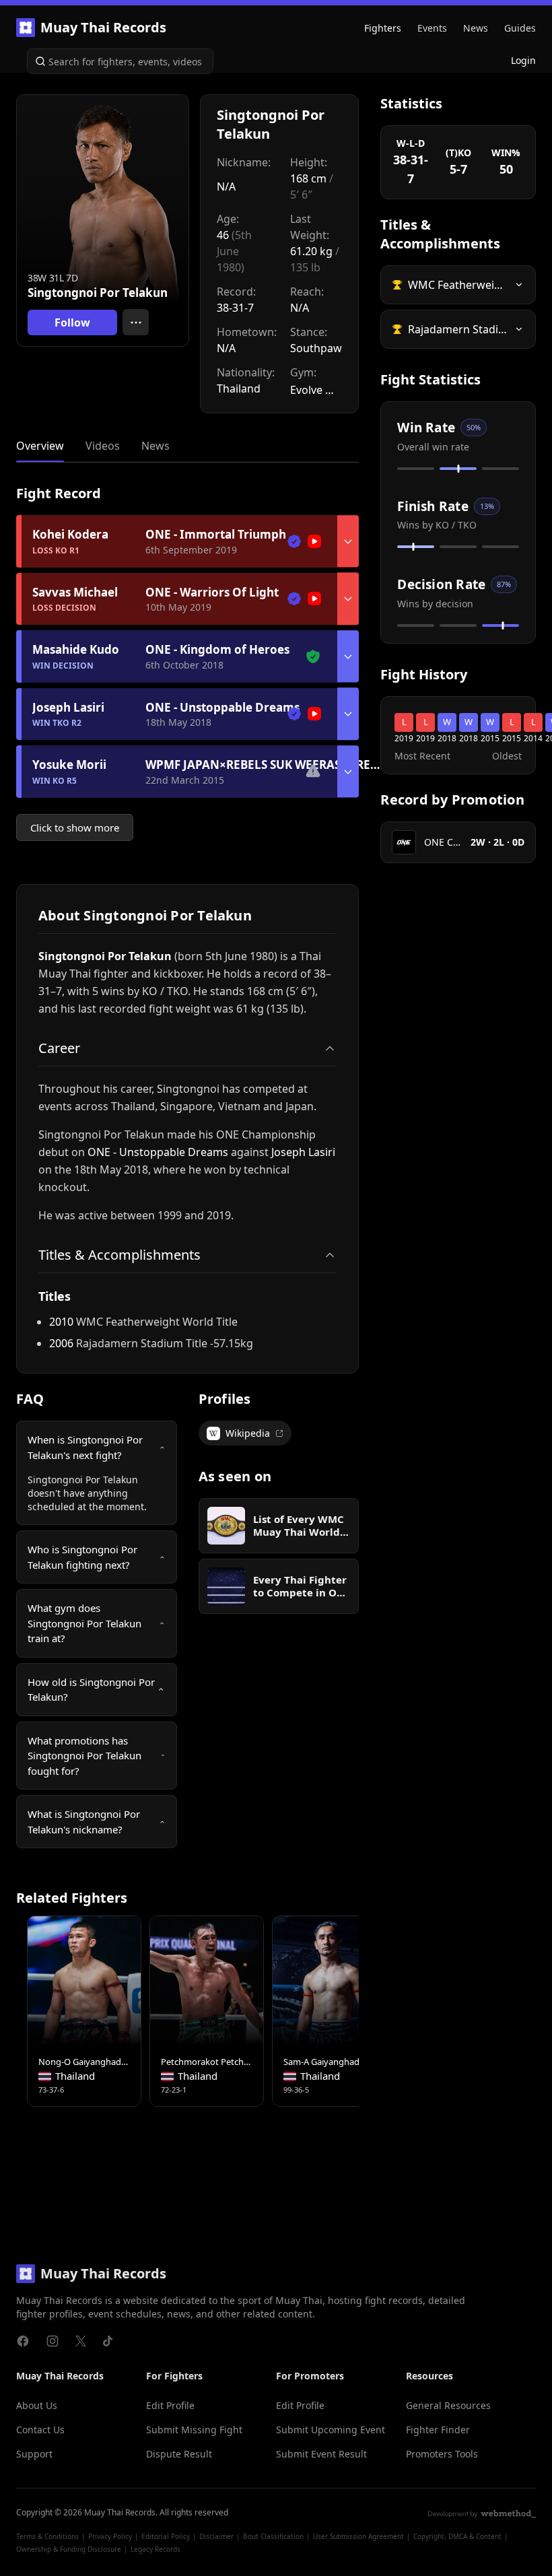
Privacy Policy (110, 2536)
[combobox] (120, 61)
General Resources (448, 2405)
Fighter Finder (438, 2430)
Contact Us (40, 2430)
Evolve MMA (316, 390)
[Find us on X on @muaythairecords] (81, 2341)
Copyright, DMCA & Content (457, 2536)
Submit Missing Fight (194, 2430)
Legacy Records (156, 2549)
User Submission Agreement (358, 2536)
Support (34, 2454)
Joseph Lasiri (303, 1152)
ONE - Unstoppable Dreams (158, 1152)
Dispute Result (179, 2454)
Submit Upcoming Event (331, 2430)
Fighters (383, 28)
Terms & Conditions (47, 2536)
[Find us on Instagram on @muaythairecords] (53, 2341)
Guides (520, 28)
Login (523, 60)
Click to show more (75, 827)
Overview (40, 446)
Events (432, 28)
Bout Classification (273, 2536)
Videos (103, 446)
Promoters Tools (442, 2454)
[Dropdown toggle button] (348, 541)
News (476, 28)
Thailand (239, 388)
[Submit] (38, 61)
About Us (37, 2405)
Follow (72, 323)
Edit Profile (170, 2405)
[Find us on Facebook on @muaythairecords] (23, 2341)
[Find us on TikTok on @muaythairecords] (108, 2341)
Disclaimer (216, 2536)
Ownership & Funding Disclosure (69, 2549)
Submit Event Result (321, 2454)
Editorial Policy (166, 2536)
